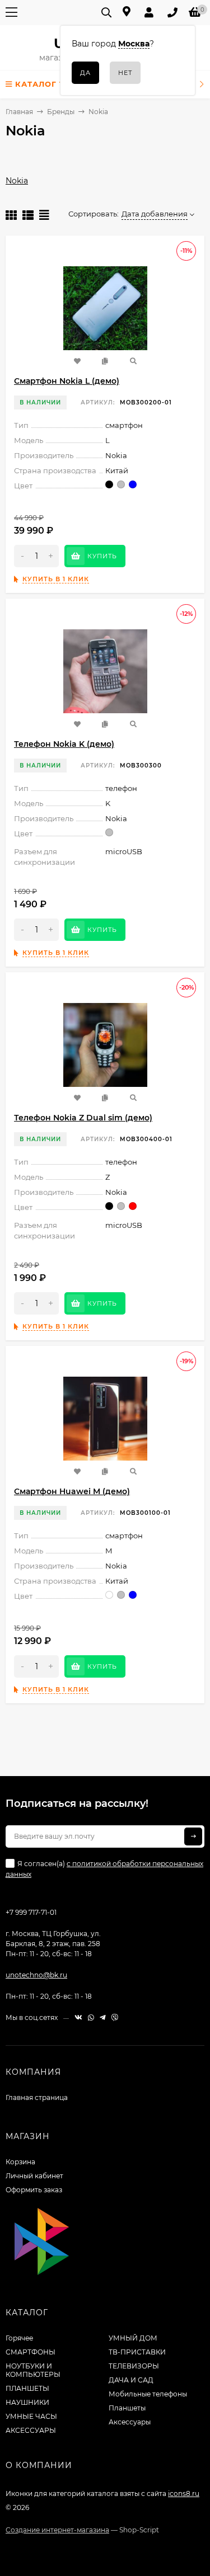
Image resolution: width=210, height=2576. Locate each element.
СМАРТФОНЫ (31, 2352)
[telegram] (103, 2017)
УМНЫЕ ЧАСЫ (31, 2416)
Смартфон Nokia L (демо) (67, 381)
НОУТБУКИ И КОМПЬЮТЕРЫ (33, 2370)
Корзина (20, 2162)
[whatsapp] (91, 2017)
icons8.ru (184, 2493)
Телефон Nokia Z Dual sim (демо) (83, 1118)
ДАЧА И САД (131, 2380)
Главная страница (37, 2097)
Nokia (17, 181)
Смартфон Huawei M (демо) (72, 1491)
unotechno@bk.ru (36, 1975)
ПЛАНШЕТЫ (27, 2388)
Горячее (19, 2338)
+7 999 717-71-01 (31, 1912)
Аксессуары (130, 2422)
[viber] (115, 2017)
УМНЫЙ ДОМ (133, 2338)
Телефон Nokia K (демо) (64, 744)
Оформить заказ (34, 2190)
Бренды (61, 112)
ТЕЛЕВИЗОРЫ (134, 2366)
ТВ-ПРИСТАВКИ (137, 2352)
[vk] (78, 2017)
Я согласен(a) (104, 1869)
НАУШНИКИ (27, 2402)
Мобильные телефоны (148, 2394)
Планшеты (127, 2408)
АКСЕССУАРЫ (31, 2430)
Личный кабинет (34, 2176)
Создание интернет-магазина (57, 2530)
